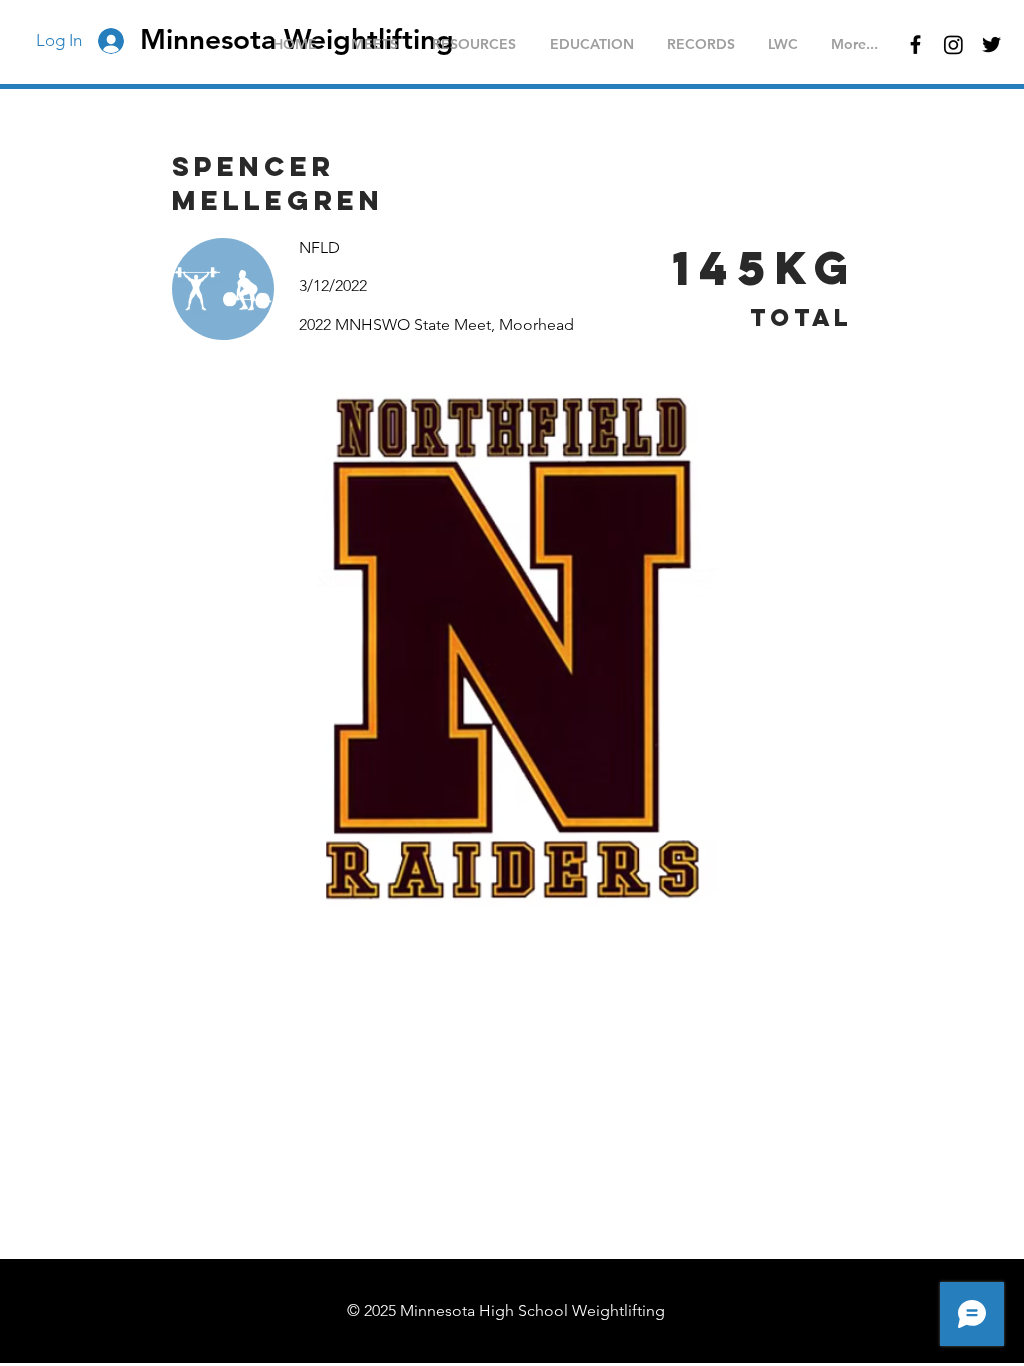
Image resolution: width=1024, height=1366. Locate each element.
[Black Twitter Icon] (991, 44)
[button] (374, 44)
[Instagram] (953, 44)
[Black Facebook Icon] (915, 44)
